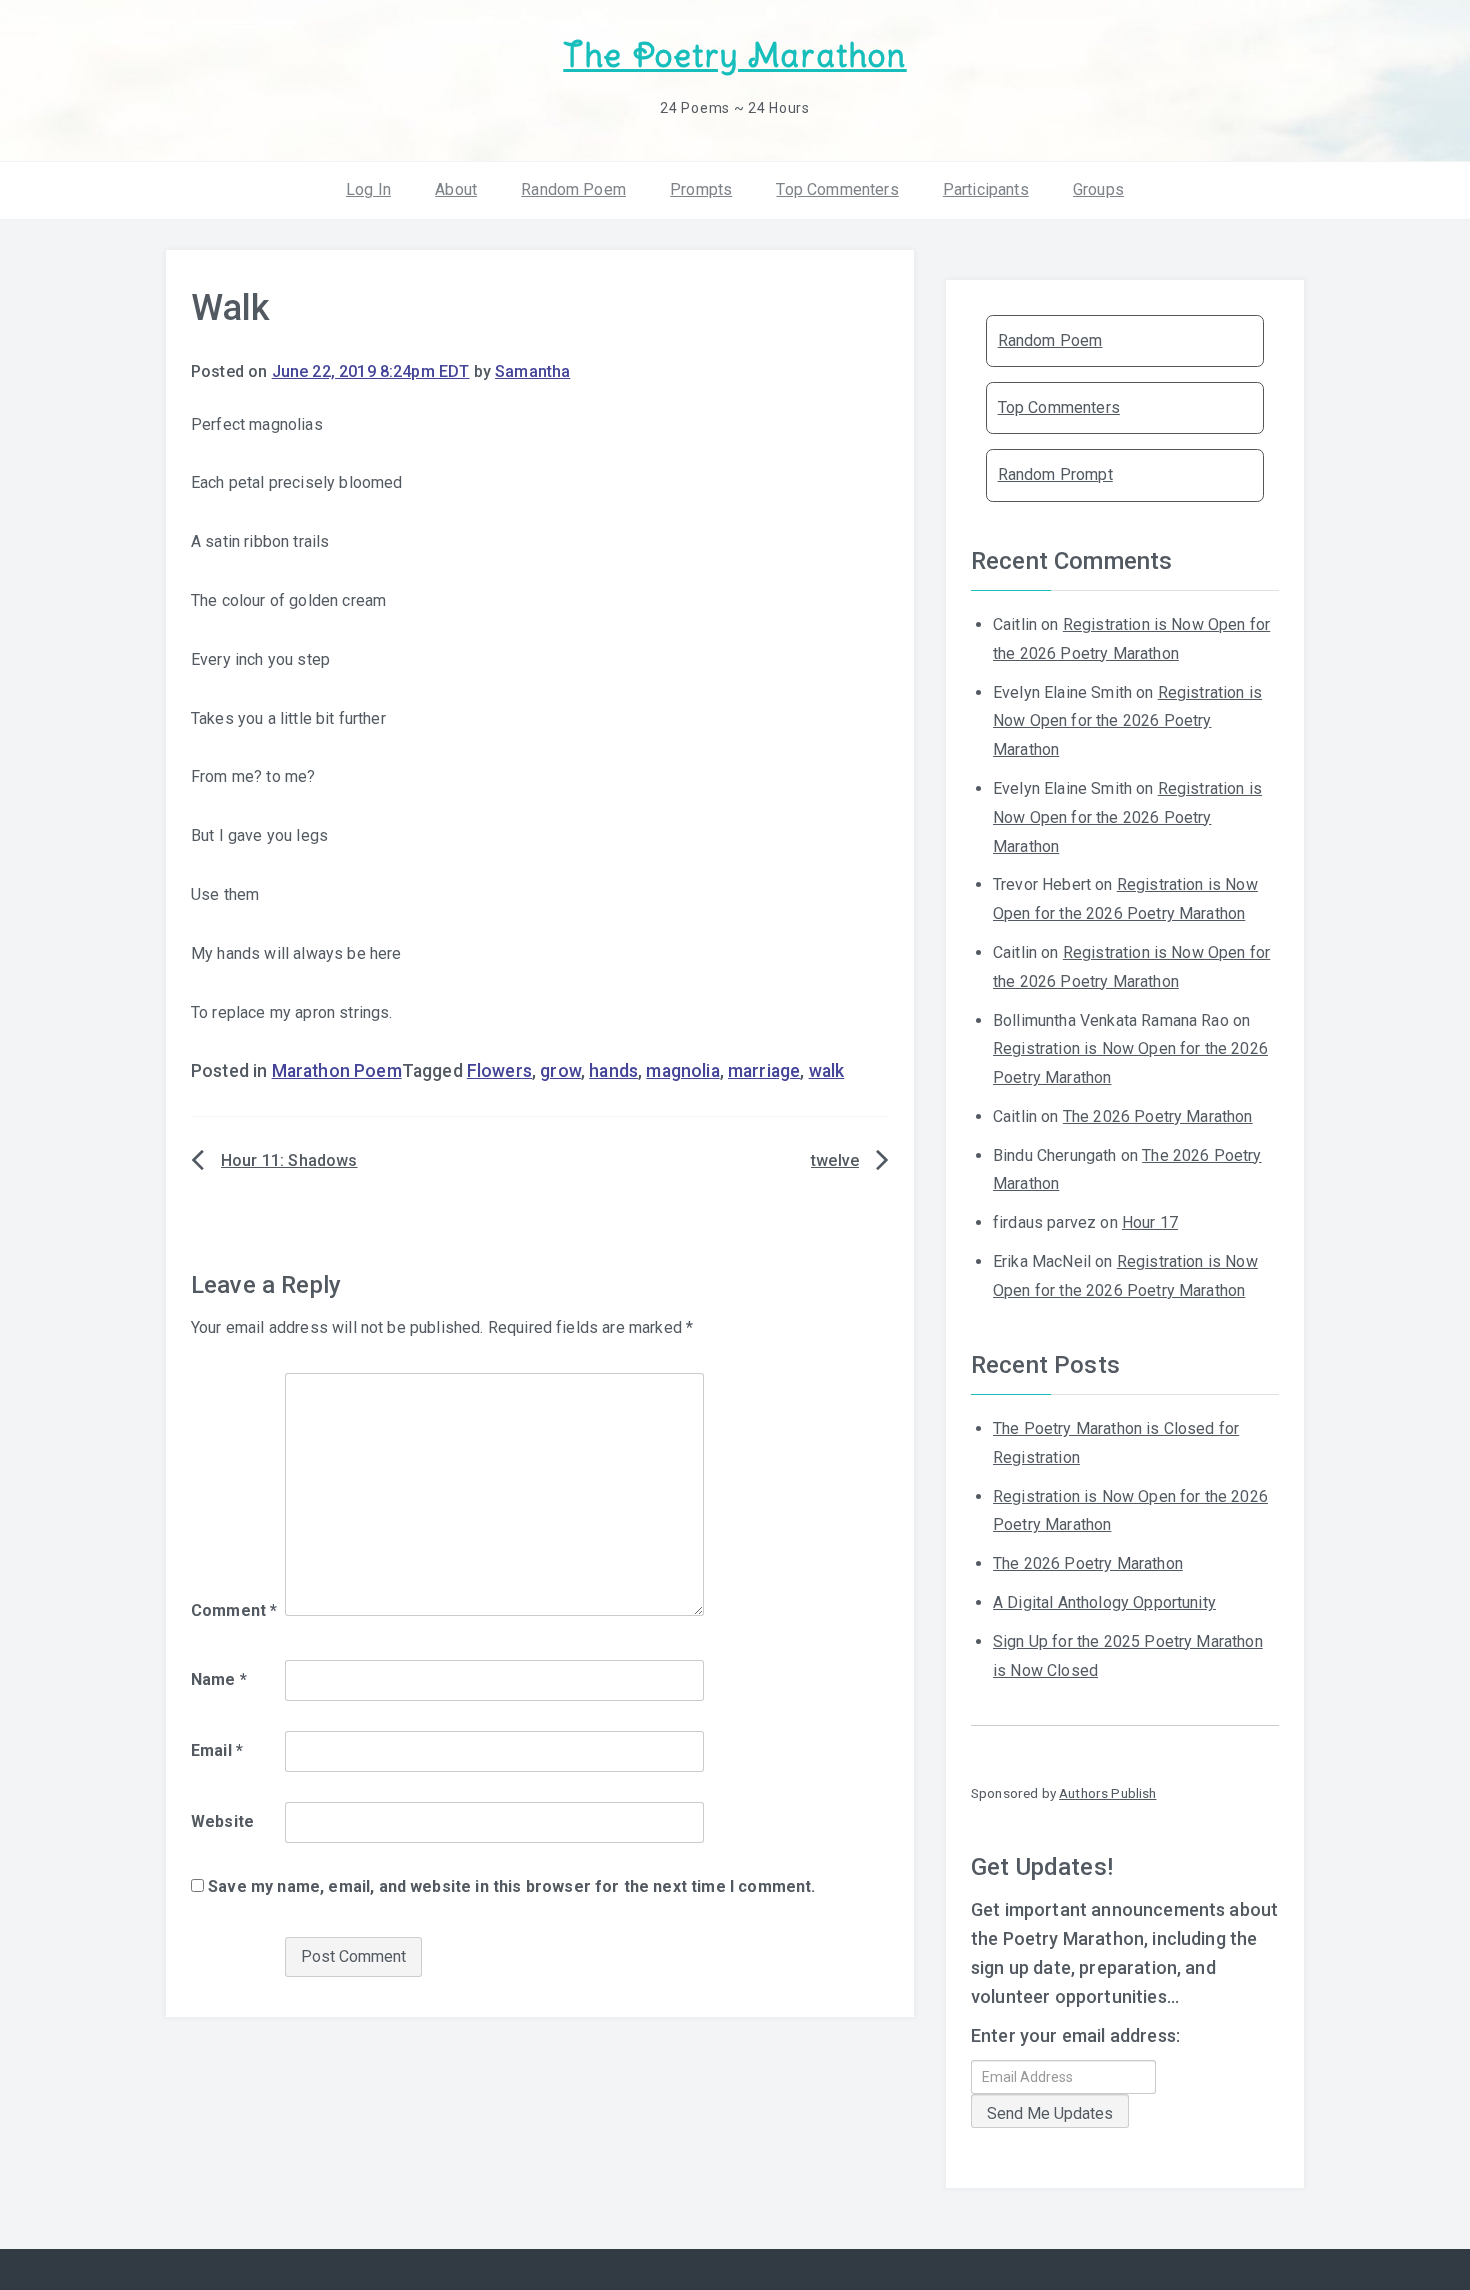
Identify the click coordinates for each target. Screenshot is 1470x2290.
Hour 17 (1150, 1222)
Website (222, 1821)
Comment (234, 1610)
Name (219, 1679)
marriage (764, 1071)
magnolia (682, 1071)
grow (560, 1071)
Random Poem (573, 189)
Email (217, 1750)
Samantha (532, 371)
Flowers (499, 1071)
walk (827, 1071)
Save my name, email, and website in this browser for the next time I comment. (511, 1886)
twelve (835, 1160)
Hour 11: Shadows (289, 1160)
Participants (986, 189)
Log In (368, 189)
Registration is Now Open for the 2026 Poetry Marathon (1127, 721)
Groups (1098, 189)
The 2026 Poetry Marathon (1158, 1116)
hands (613, 1071)
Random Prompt (1055, 474)
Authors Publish (1107, 1793)
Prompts (701, 189)
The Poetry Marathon (734, 55)
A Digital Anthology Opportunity (1104, 1602)
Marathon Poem (337, 1071)
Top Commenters (837, 189)
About (456, 189)
